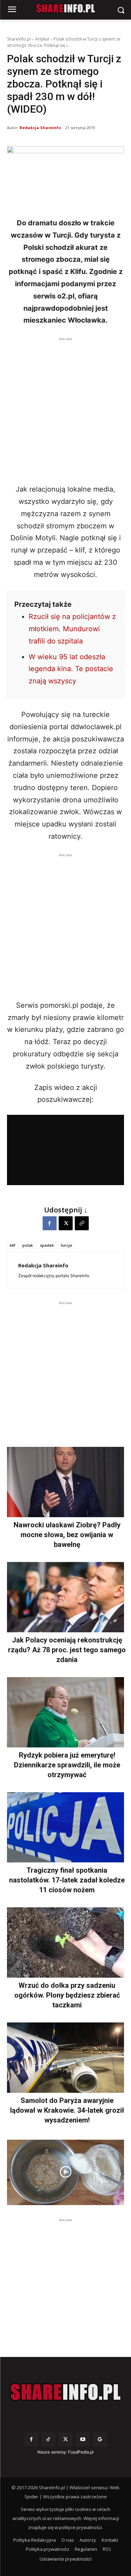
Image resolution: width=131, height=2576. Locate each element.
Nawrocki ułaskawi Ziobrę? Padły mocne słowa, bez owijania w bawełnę (67, 1535)
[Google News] (100, 2439)
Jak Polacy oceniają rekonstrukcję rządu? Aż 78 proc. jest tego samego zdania (67, 1650)
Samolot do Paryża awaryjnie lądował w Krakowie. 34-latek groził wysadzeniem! (67, 2110)
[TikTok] (48, 2439)
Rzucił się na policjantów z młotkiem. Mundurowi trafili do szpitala (72, 629)
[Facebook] (50, 1223)
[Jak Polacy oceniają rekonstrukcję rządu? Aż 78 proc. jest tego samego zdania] (65, 1597)
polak (28, 1245)
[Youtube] (83, 2439)
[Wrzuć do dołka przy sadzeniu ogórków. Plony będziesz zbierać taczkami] (65, 1942)
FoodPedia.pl (81, 2452)
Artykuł (42, 39)
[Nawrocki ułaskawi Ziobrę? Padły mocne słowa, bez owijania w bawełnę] (65, 1482)
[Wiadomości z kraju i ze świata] (65, 8)
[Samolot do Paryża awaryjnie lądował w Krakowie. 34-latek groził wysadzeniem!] (65, 2058)
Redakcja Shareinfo (40, 128)
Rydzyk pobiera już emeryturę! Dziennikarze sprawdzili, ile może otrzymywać (67, 1765)
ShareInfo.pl (19, 39)
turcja (66, 1245)
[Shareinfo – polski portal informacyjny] (65, 2392)
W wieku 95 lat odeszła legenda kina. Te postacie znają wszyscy (71, 669)
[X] (66, 1223)
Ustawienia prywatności (65, 2559)
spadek (47, 1245)
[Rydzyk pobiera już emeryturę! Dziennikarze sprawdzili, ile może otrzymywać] (65, 1712)
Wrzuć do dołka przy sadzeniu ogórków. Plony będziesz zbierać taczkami (67, 1995)
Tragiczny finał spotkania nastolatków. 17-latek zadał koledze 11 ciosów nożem (67, 1880)
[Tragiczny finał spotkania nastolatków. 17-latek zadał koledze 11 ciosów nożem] (65, 1827)
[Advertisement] (65, 409)
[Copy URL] (82, 1223)
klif (13, 1245)
